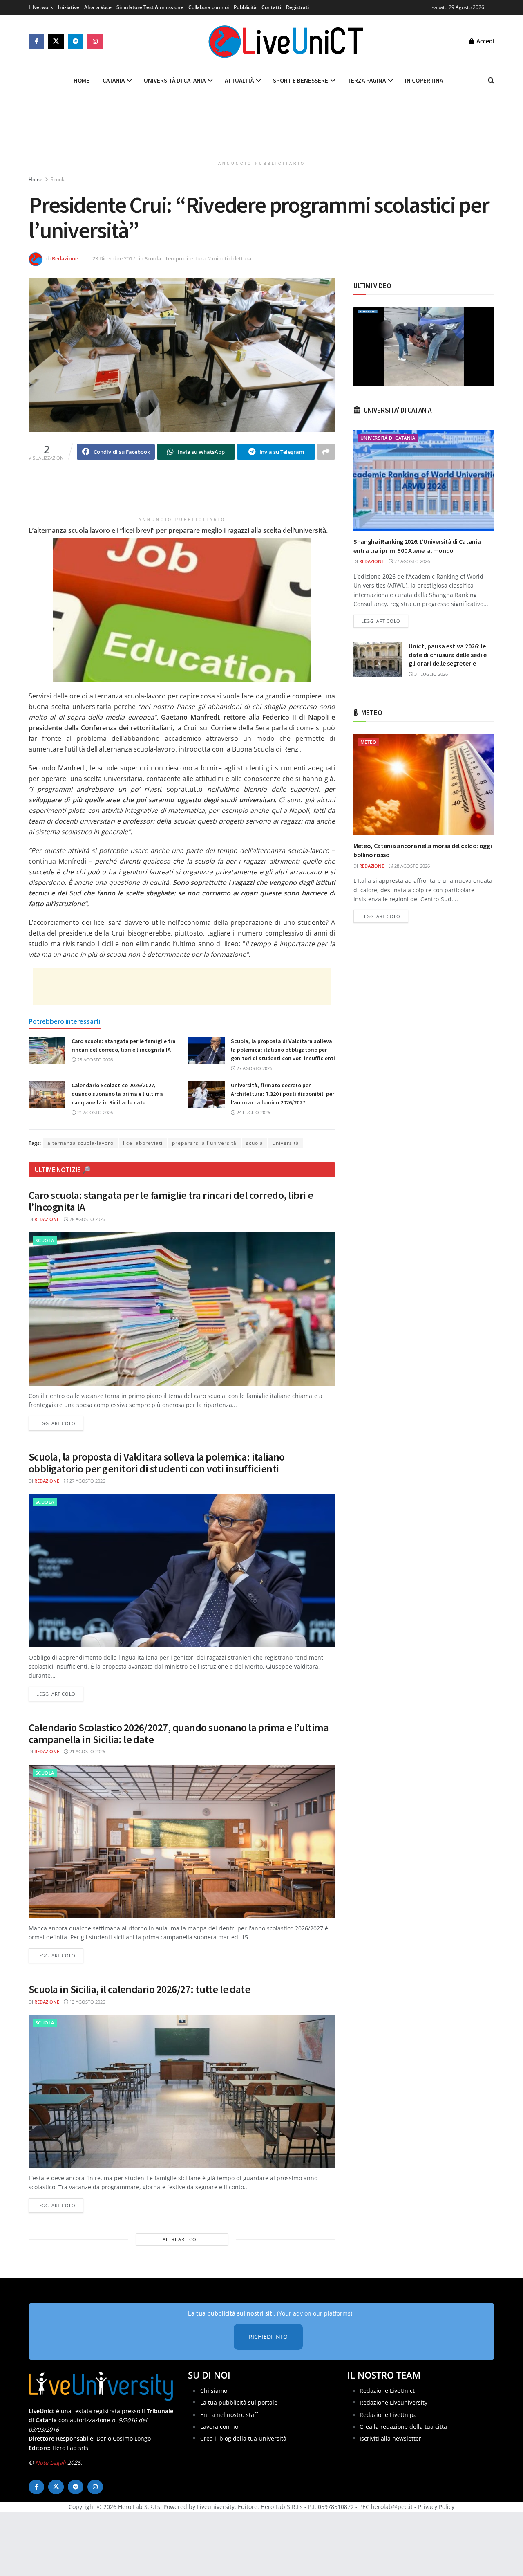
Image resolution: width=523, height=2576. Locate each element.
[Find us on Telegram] (76, 41)
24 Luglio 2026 (253, 1112)
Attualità (239, 80)
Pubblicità (245, 7)
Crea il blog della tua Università (243, 2438)
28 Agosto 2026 (94, 1060)
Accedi (485, 41)
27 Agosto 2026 (254, 1068)
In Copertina (424, 80)
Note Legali (50, 2463)
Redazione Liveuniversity (393, 2402)
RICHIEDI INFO (268, 2337)
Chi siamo (214, 2391)
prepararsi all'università (204, 1143)
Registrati (297, 7)
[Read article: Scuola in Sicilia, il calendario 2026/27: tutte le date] (182, 2091)
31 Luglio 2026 (430, 674)
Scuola (58, 179)
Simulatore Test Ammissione (150, 7)
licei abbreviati (143, 1143)
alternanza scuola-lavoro (80, 1143)
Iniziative (69, 7)
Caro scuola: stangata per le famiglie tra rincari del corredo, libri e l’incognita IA (171, 1201)
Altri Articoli (182, 2239)
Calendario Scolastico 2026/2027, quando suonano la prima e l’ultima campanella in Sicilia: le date (117, 1094)
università (286, 1143)
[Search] (491, 81)
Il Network (41, 7)
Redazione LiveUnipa (388, 2415)
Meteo (368, 742)
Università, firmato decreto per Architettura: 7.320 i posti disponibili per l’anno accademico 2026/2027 (283, 1094)
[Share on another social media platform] (326, 452)
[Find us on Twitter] (56, 41)
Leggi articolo (60, 1423)
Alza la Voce (98, 7)
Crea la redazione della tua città (403, 2427)
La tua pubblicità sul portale (239, 2402)
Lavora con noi (220, 2427)
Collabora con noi (209, 7)
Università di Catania (175, 80)
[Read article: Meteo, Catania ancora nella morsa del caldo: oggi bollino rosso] (424, 784)
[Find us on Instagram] (95, 41)
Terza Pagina (367, 80)
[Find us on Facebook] (36, 41)
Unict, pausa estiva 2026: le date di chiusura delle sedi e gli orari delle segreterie (448, 655)
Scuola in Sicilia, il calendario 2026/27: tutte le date (139, 1989)
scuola (255, 1143)
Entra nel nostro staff (229, 2415)
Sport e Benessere (301, 80)
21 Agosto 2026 (94, 1112)
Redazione (65, 258)
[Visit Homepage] (286, 41)
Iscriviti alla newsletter (390, 2438)
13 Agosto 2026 (87, 2002)
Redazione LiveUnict (387, 2391)
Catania (114, 80)
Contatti (271, 7)
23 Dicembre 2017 (114, 258)
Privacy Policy (436, 2507)
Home (82, 80)
